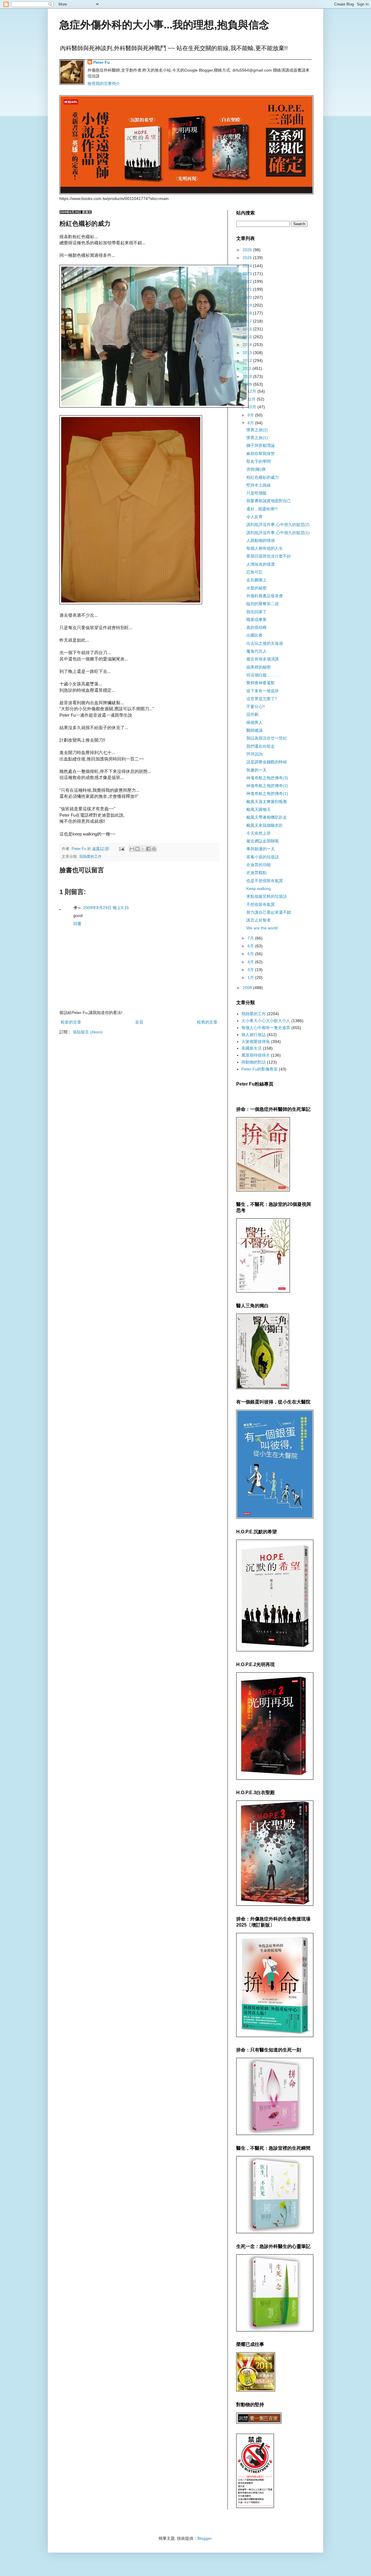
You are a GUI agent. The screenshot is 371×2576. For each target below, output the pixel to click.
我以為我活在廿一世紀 (267, 738)
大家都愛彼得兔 (256, 1042)
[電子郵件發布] (121, 849)
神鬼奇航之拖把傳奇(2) (267, 786)
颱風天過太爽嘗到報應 (267, 802)
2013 (248, 353)
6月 (251, 946)
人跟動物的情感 (261, 540)
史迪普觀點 (257, 873)
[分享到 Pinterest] (154, 849)
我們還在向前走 (261, 746)
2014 (248, 345)
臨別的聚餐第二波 (263, 604)
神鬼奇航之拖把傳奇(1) (267, 793)
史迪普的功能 (259, 865)
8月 (251, 423)
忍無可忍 (254, 572)
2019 (248, 305)
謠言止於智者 (259, 920)
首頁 (139, 1022)
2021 (248, 289)
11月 (252, 399)
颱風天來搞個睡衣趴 (265, 825)
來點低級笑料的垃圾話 (267, 896)
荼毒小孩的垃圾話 (263, 857)
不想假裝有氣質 (261, 904)
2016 (248, 329)
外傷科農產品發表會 (265, 596)
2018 (248, 313)
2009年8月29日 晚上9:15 (106, 908)
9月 (251, 415)
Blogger (204, 2538)
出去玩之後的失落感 (265, 643)
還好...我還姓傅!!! (262, 509)
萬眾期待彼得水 (256, 1055)
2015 (248, 337)
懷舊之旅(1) (257, 438)
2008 (248, 988)
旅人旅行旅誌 (254, 1035)
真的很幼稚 (257, 627)
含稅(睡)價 (256, 469)
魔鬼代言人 (257, 651)
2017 (248, 321)
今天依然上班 (259, 833)
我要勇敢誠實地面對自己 (269, 501)
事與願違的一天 (261, 849)
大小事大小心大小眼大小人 (266, 1021)
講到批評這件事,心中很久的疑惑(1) (278, 533)
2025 (248, 258)
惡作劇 (252, 714)
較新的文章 (71, 1022)
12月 (252, 391)
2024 (248, 266)
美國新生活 (252, 1048)
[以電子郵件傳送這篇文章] (132, 849)
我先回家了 (257, 612)
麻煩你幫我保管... (262, 454)
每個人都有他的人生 (265, 548)
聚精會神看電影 (261, 683)
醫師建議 (254, 730)
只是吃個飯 (257, 493)
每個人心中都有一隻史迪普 (266, 1028)
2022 (248, 281)
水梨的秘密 (257, 588)
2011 (248, 368)
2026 (248, 250)
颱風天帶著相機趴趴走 (267, 817)
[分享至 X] (143, 849)
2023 (248, 274)
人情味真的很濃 (261, 564)
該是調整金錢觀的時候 (267, 762)
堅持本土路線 (259, 485)
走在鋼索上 (257, 580)
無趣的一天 (257, 770)
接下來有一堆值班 (263, 691)
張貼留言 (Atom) (88, 1032)
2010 (248, 376)
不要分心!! (256, 707)
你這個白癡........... (263, 675)
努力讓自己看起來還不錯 (269, 912)
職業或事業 (257, 620)
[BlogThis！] (137, 849)
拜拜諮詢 (254, 754)
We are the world (262, 928)
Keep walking (259, 889)
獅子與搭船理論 (261, 445)
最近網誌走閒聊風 (263, 841)
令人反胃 (254, 517)
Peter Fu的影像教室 (260, 1069)
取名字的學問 (259, 461)
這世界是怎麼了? (262, 699)
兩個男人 (254, 722)
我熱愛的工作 (90, 857)
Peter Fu (102, 62)
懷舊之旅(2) (257, 430)
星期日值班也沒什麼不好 (269, 556)
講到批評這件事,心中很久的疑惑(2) (278, 525)
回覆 (77, 924)
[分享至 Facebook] (148, 849)
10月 (252, 407)
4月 (251, 962)
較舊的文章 (207, 1022)
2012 (248, 361)
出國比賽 (254, 635)
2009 (248, 384)
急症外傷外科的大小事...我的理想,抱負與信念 (164, 25)
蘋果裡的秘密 (259, 667)
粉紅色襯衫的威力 (263, 477)
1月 (251, 977)
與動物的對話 (254, 1062)
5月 (251, 954)
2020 (248, 297)
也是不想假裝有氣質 (265, 881)
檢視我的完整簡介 (104, 83)
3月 (251, 970)
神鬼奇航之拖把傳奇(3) (267, 778)
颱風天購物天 (259, 809)
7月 (251, 938)
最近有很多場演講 (263, 659)
